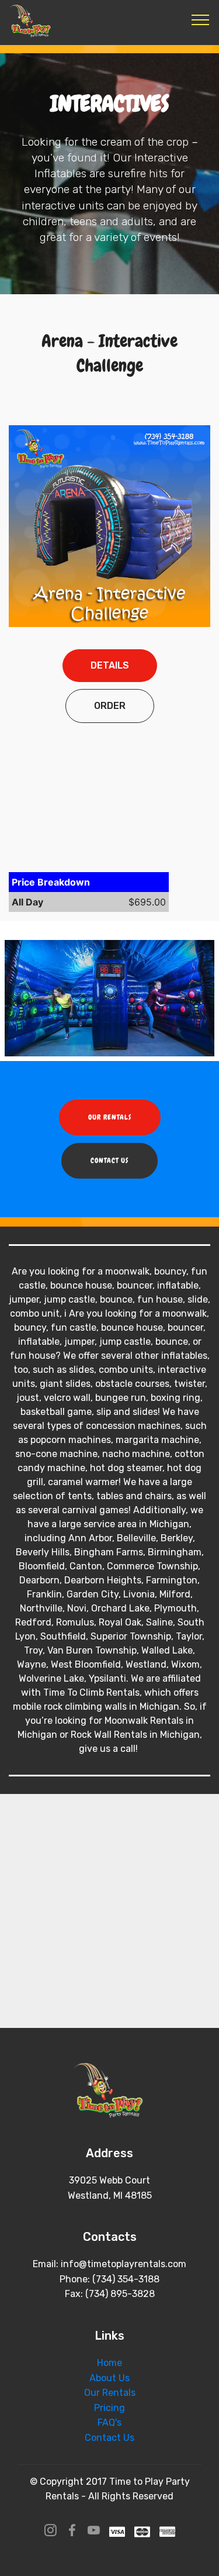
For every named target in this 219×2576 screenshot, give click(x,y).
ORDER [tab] (110, 706)
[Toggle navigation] (201, 19)
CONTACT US (109, 1160)
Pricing (109, 2408)
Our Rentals (110, 2393)
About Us (109, 2378)
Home (109, 2363)
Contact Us (109, 2438)
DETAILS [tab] (110, 665)
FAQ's (109, 2422)
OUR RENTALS (110, 1117)
